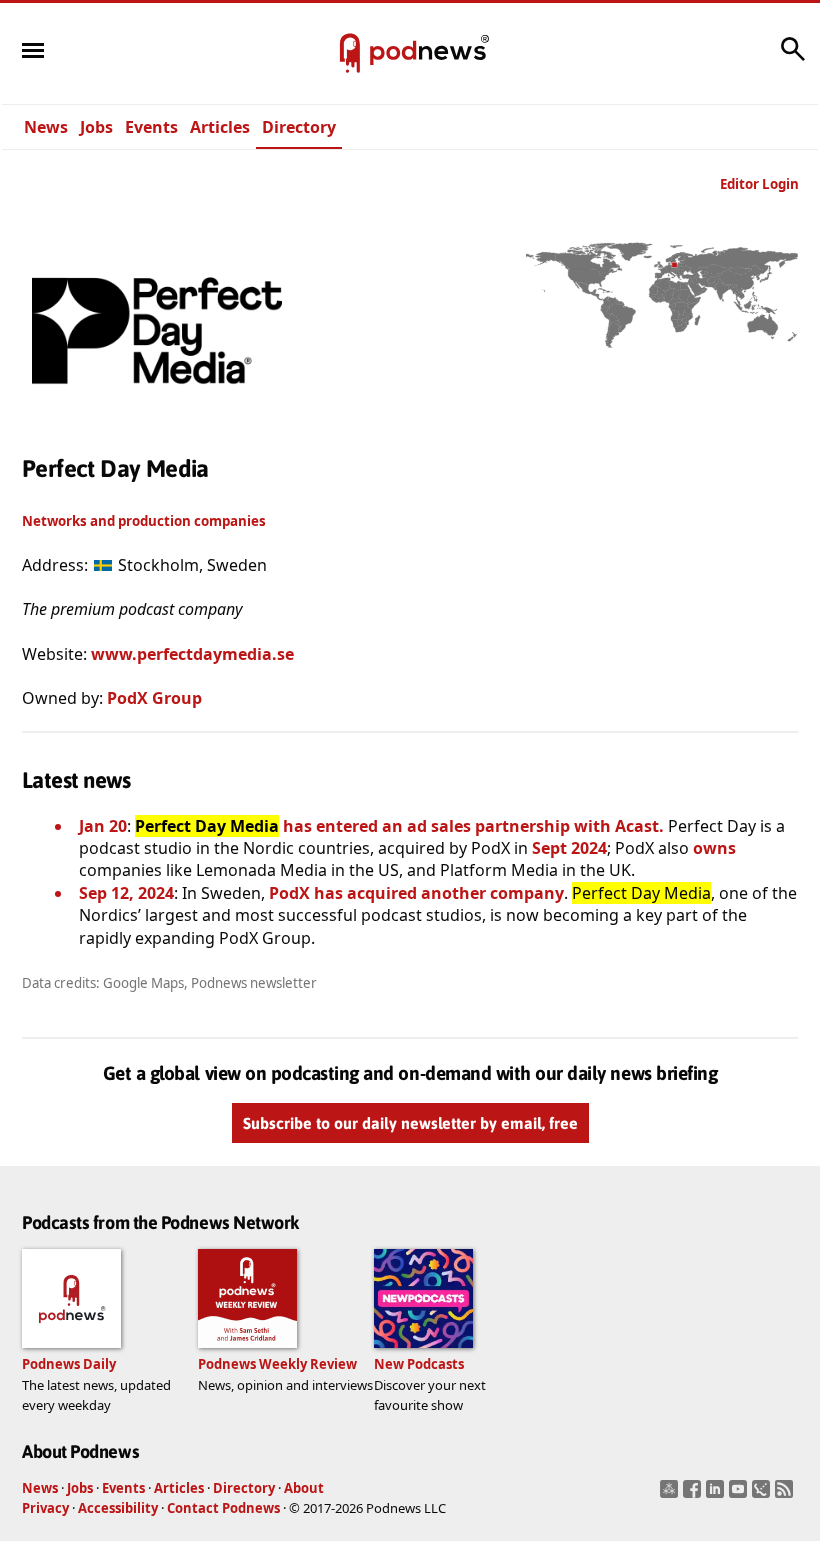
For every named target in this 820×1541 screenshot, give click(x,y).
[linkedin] (717, 1495)
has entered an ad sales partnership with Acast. (399, 826)
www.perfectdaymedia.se (192, 654)
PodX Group (154, 698)
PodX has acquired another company (416, 893)
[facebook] (694, 1495)
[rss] (786, 1495)
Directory (299, 127)
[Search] (793, 59)
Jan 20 (103, 826)
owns (714, 848)
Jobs (96, 127)
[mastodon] (671, 1495)
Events (151, 127)
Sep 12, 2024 (126, 893)
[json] (763, 1495)
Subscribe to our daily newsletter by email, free (410, 1124)
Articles (220, 127)
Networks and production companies (144, 521)
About (304, 1488)
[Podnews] (350, 54)
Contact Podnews (223, 1508)
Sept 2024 (569, 848)
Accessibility (118, 1508)
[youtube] (740, 1495)
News (46, 127)
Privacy (45, 1508)
